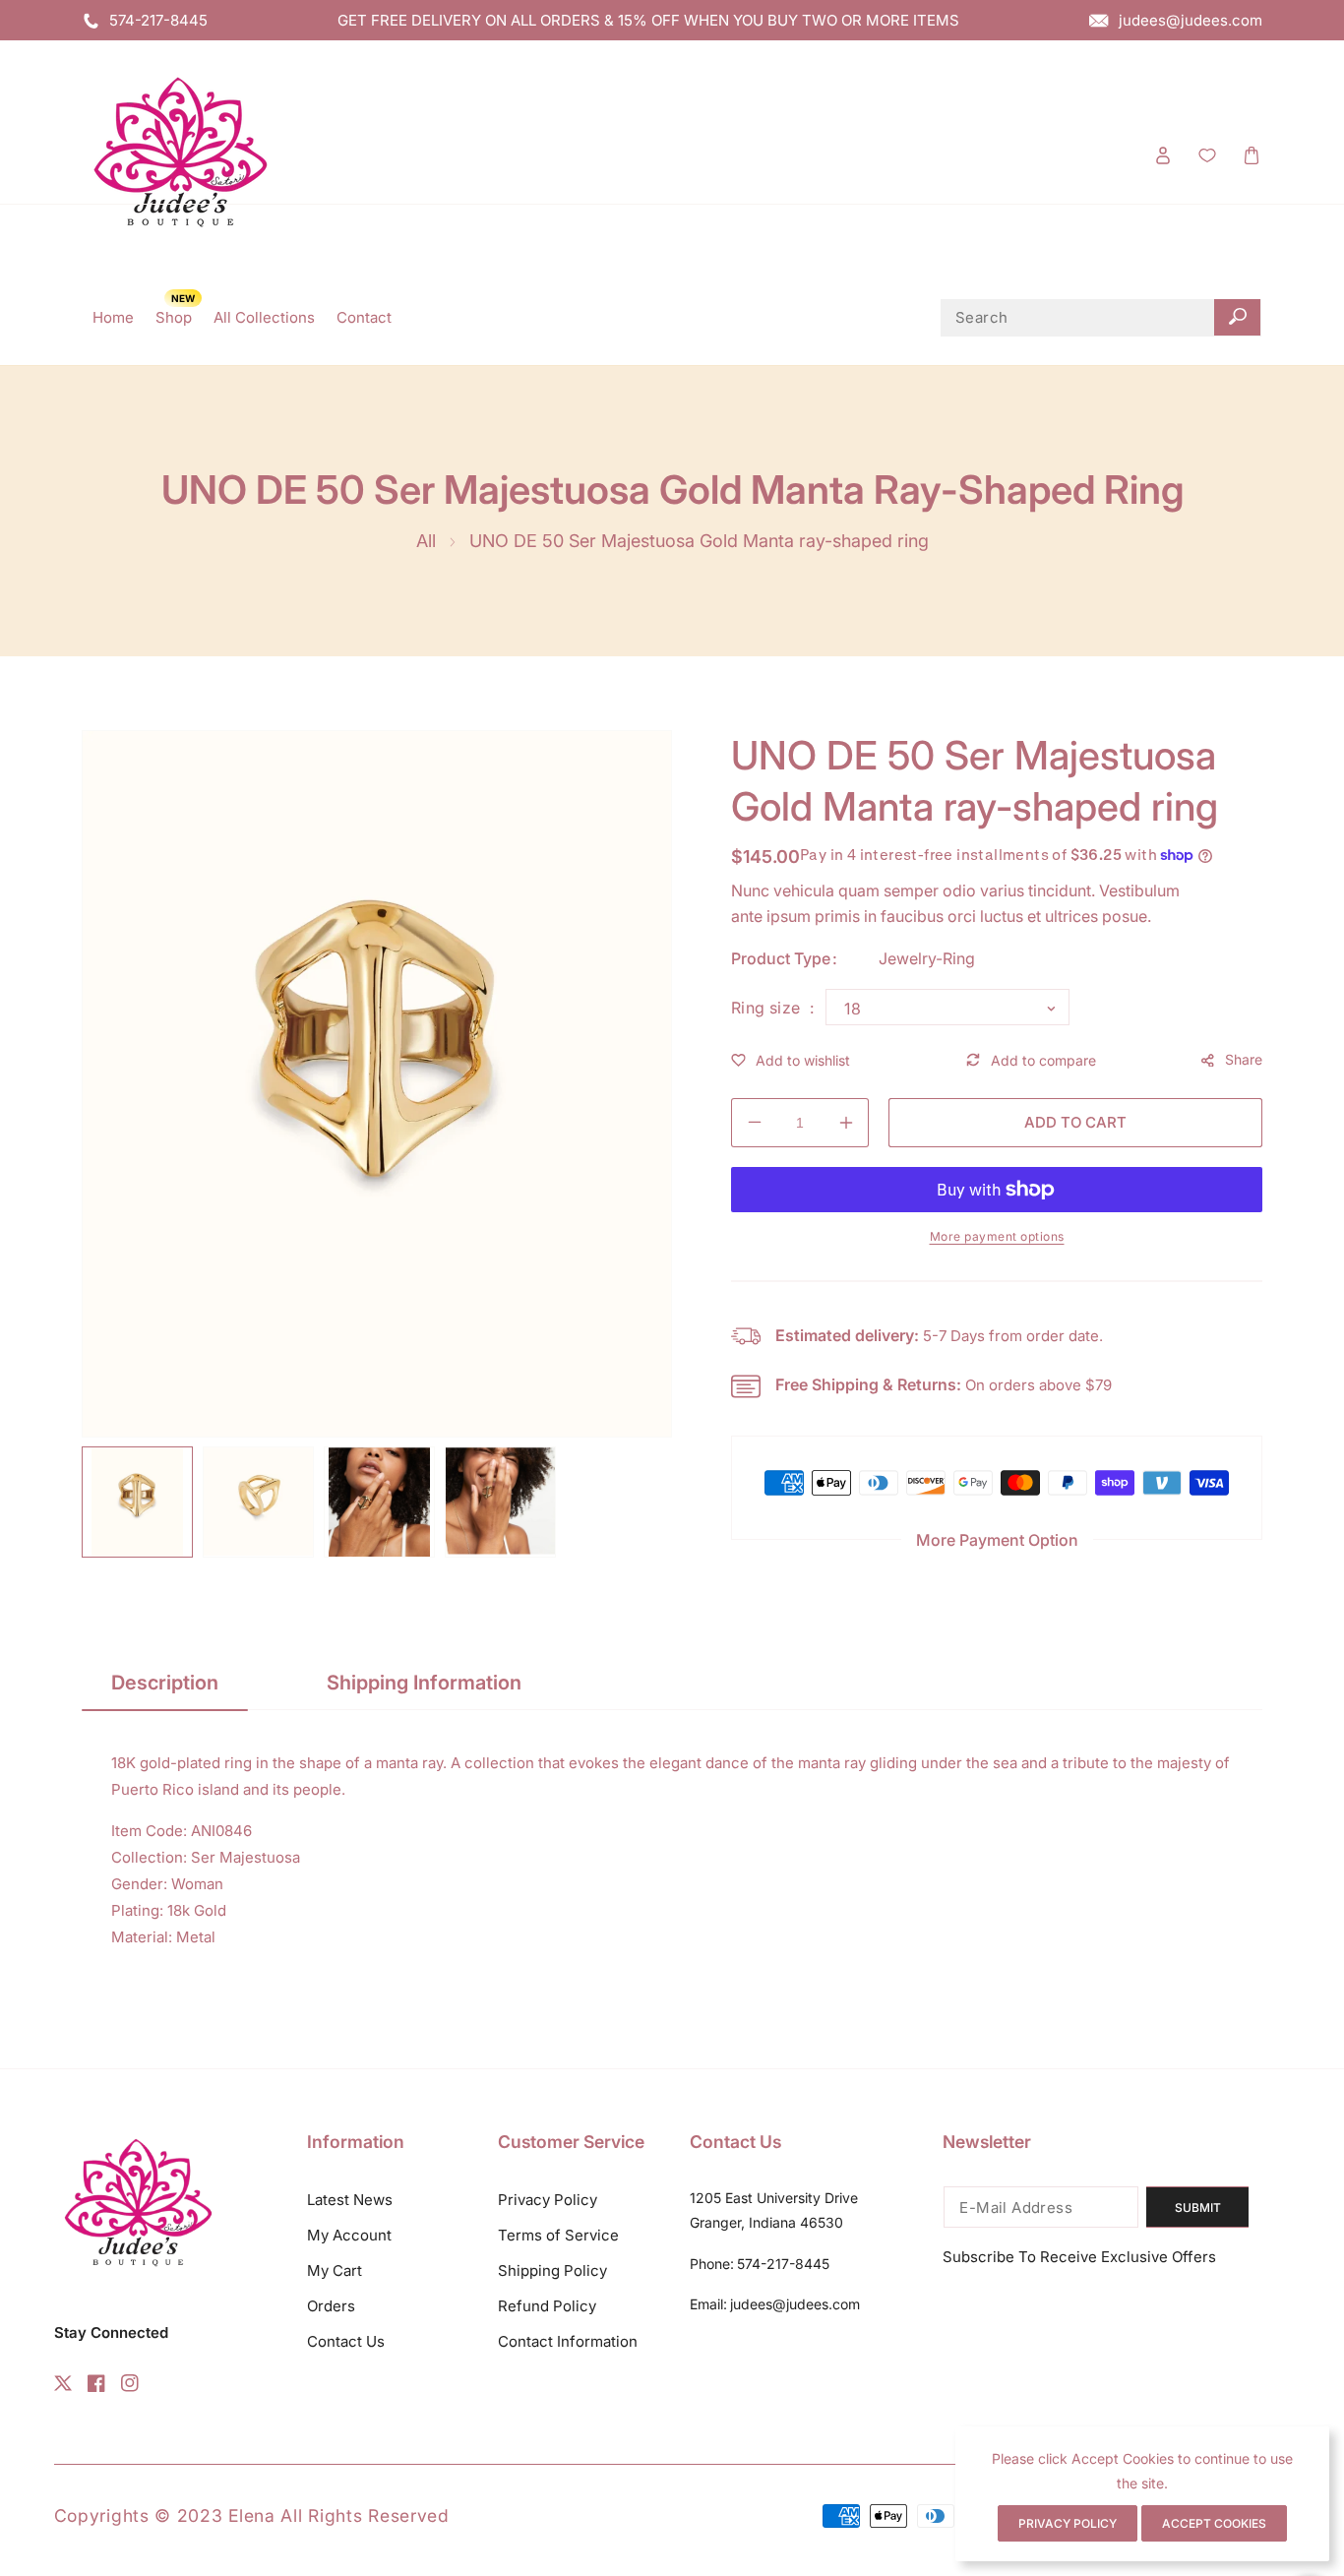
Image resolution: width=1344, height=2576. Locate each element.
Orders (331, 2306)
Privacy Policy (548, 2200)
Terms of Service (558, 2235)
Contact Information (568, 2341)
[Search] (1237, 318)
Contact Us (346, 2341)
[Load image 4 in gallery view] (500, 1502)
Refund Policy (547, 2306)
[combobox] (1101, 318)
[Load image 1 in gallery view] (137, 1502)
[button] (1251, 155)
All (426, 541)
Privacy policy (1068, 2523)
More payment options (997, 1236)
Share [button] (1244, 1059)
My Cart (335, 2270)
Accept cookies (1214, 2523)
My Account (349, 2235)
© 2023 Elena (217, 2515)
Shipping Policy (552, 2270)
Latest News (350, 2200)
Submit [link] (1198, 2208)
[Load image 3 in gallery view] (379, 1502)
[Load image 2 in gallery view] (258, 1502)
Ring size (768, 1008)
